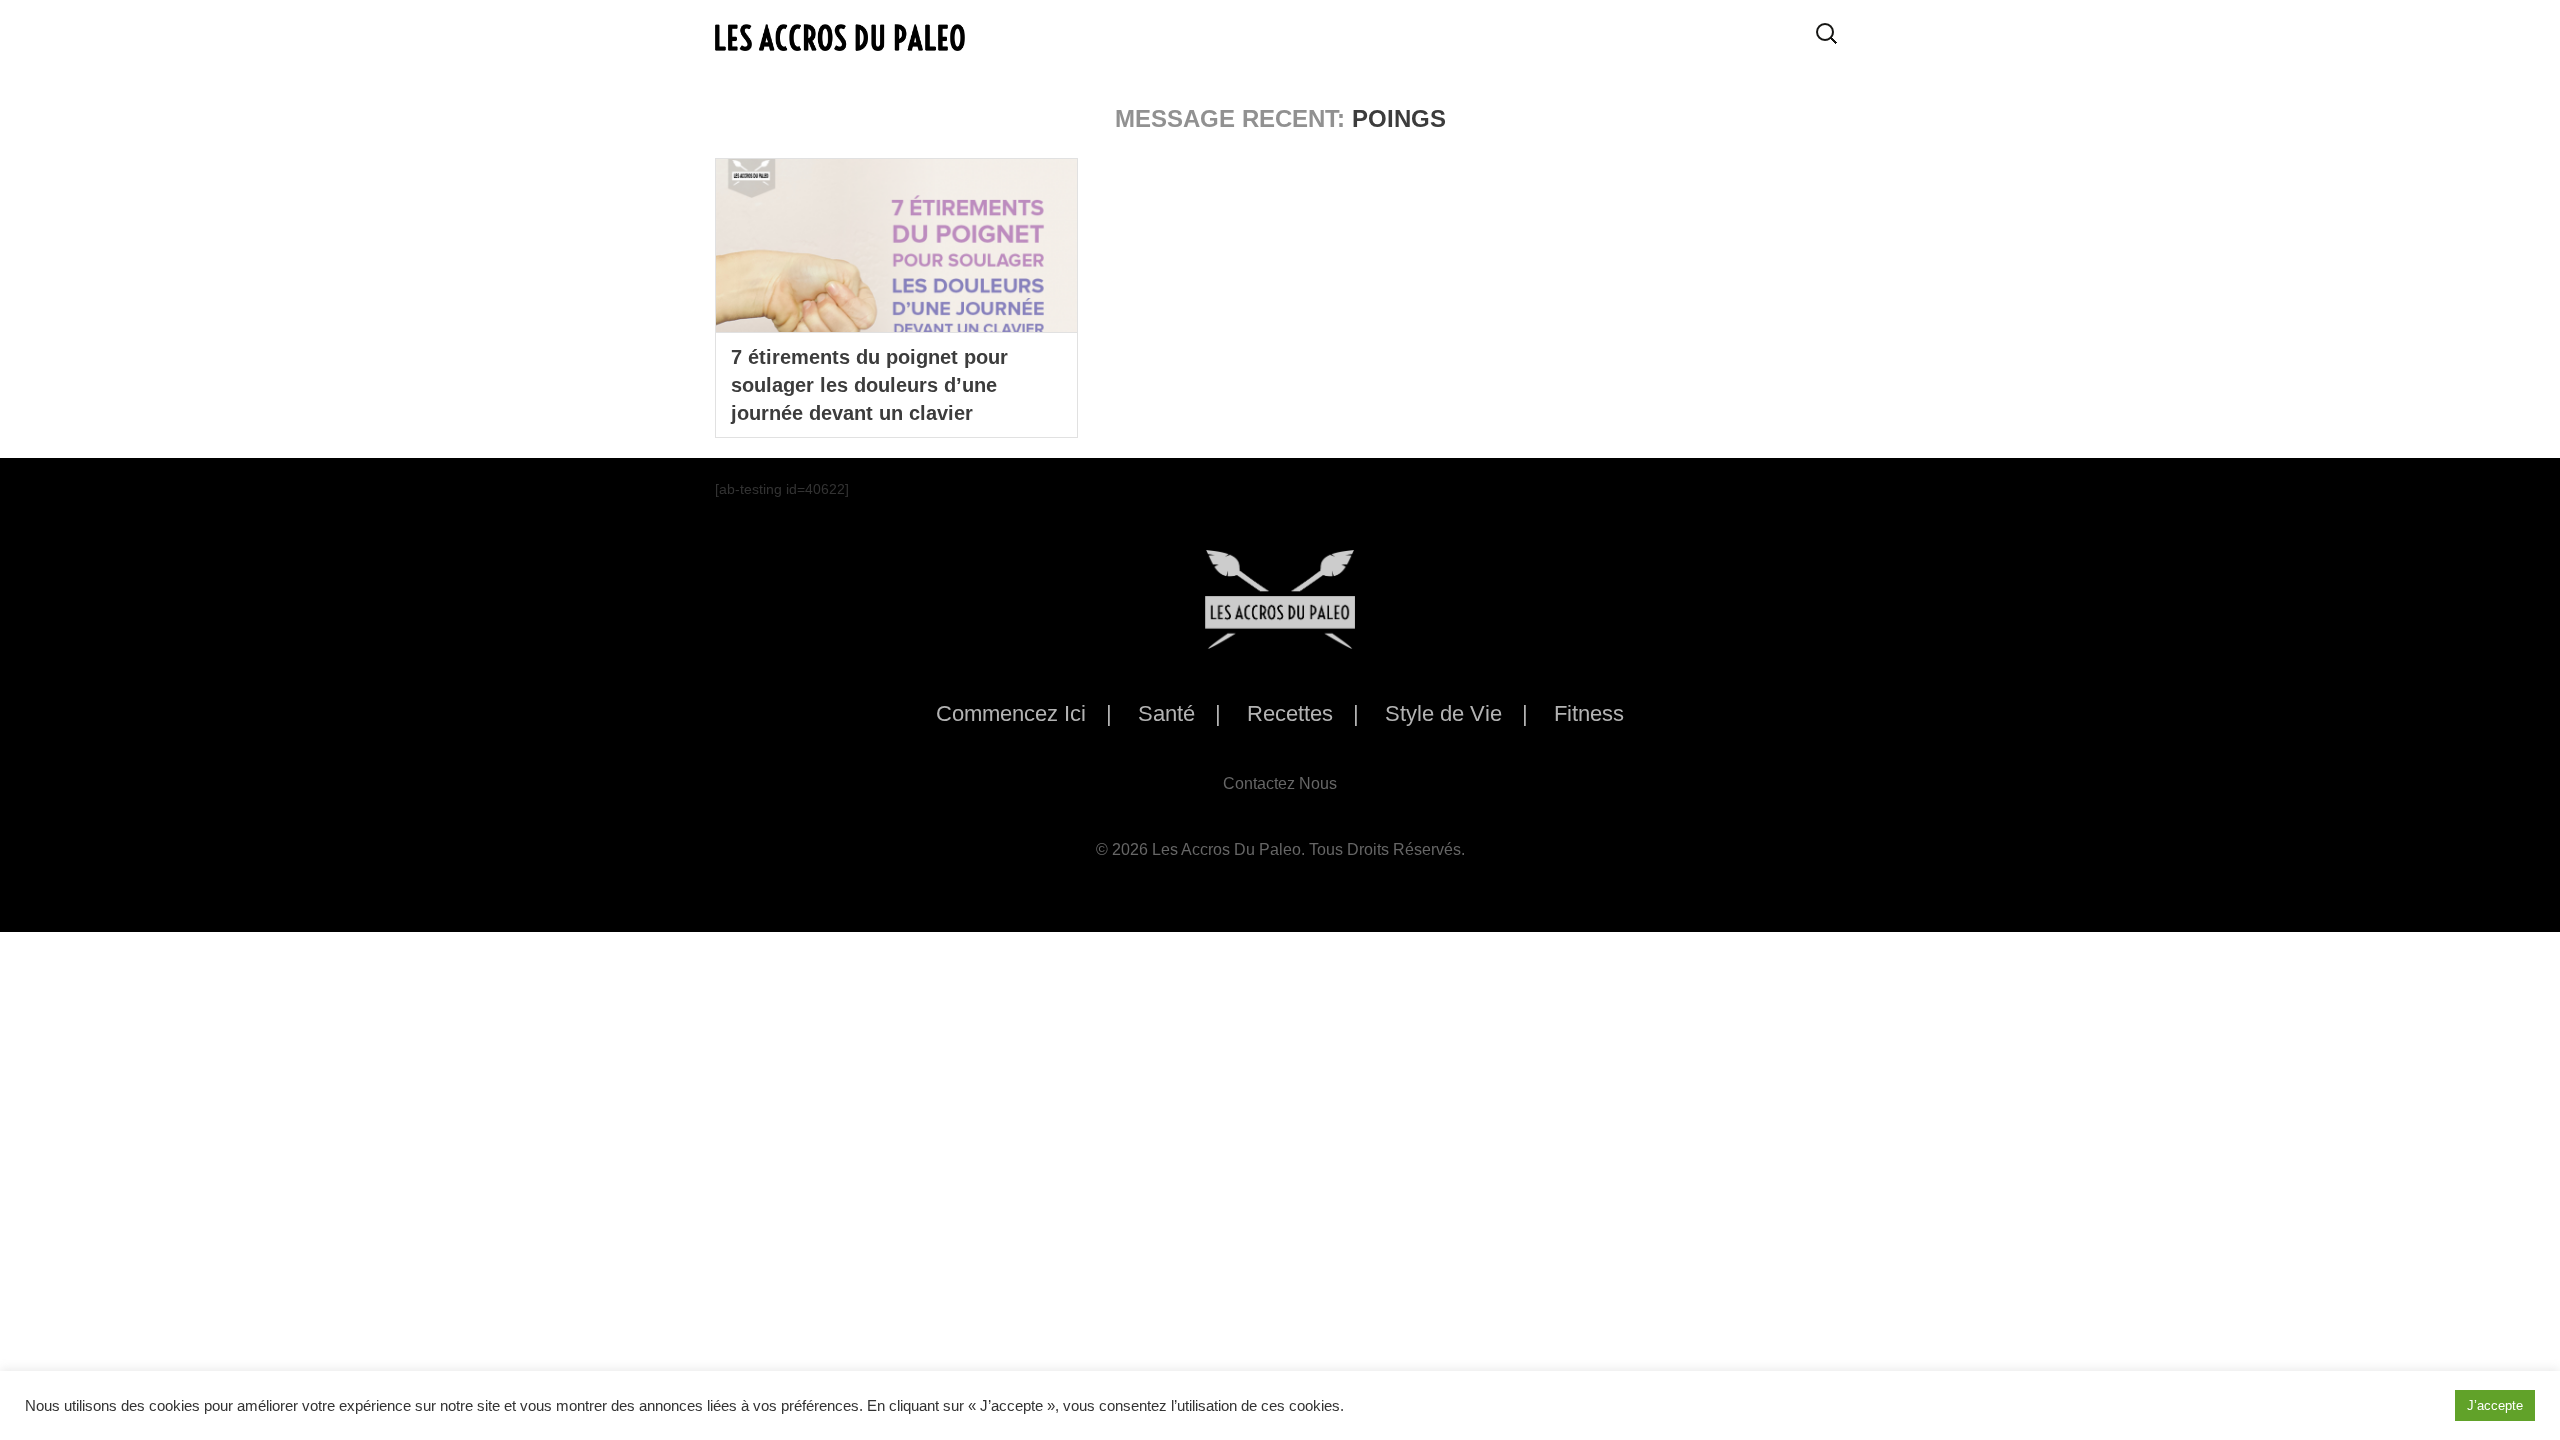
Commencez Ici (1011, 713)
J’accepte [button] (2495, 1405)
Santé (1166, 713)
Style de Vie (1443, 713)
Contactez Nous (1280, 783)
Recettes (1290, 713)
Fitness (1589, 713)
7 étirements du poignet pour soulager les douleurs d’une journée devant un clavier (869, 385)
